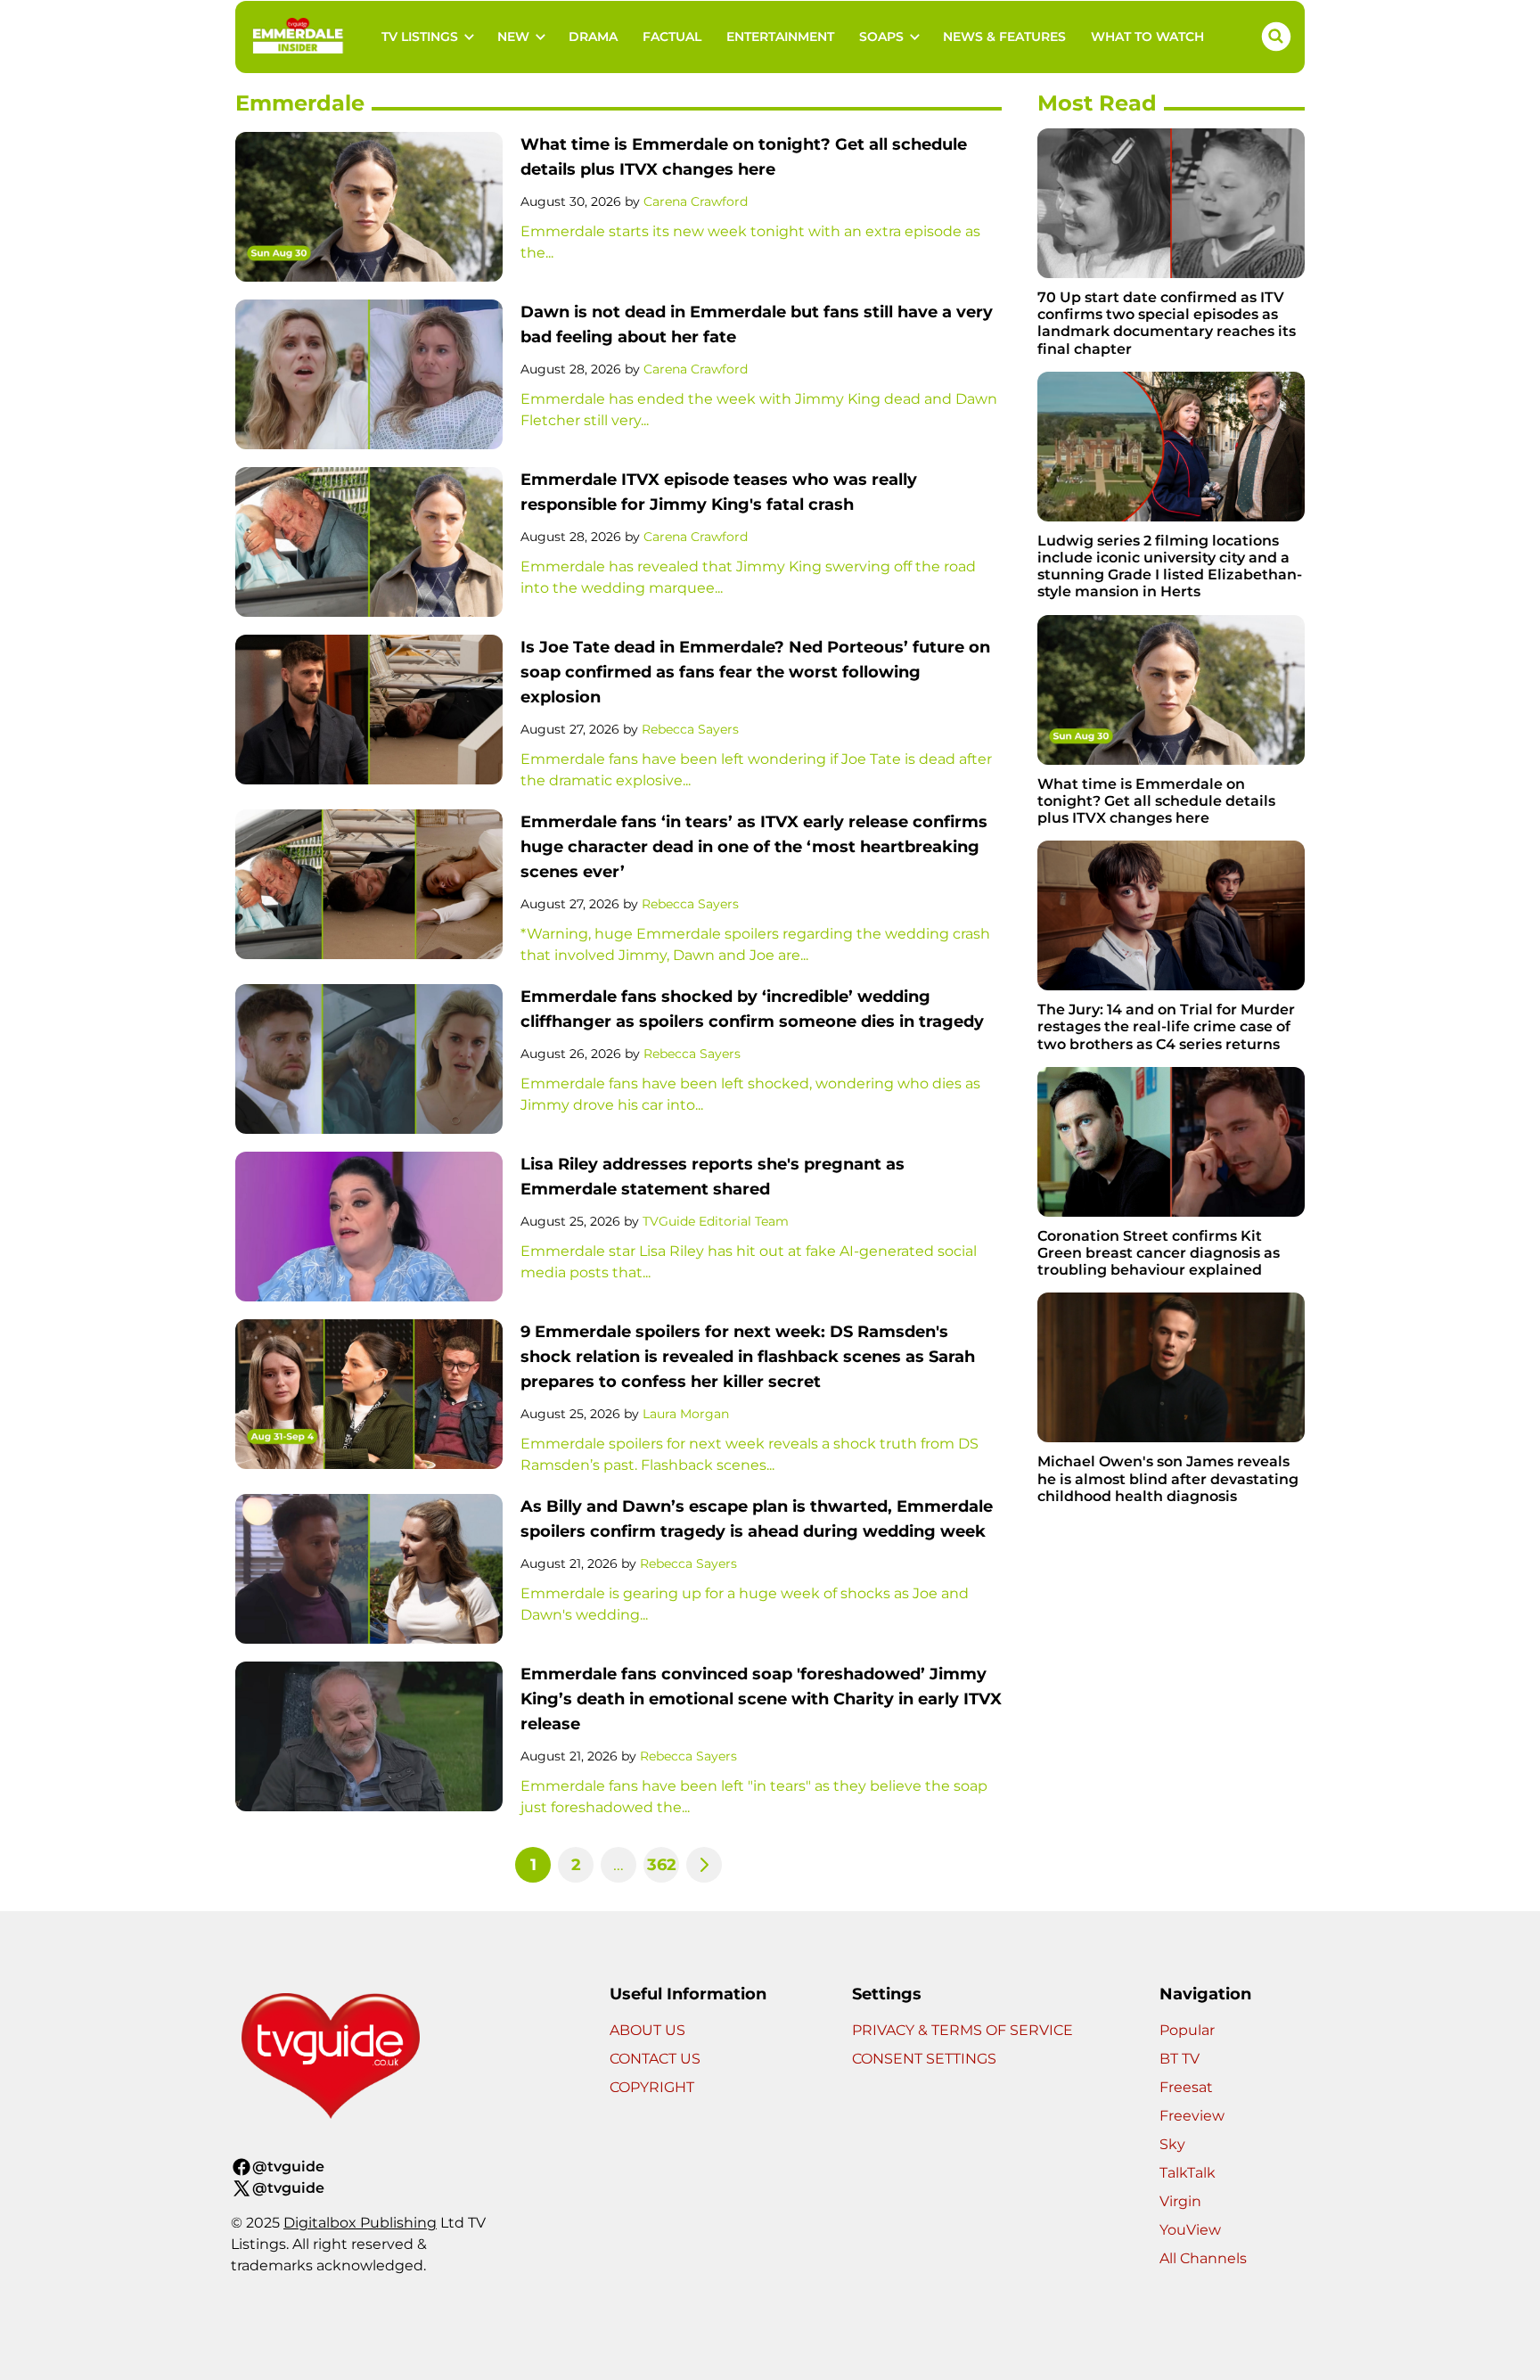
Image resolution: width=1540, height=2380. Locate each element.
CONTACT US (655, 2059)
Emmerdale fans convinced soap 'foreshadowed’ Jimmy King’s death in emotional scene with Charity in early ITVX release (761, 1699)
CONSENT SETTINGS (924, 2059)
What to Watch (1147, 37)
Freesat (1186, 2087)
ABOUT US (647, 2030)
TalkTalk (1188, 2173)
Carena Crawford (696, 201)
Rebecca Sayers (690, 729)
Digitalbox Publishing (360, 2223)
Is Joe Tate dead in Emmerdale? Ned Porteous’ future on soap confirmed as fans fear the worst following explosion (755, 672)
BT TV (1180, 2059)
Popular (1187, 2030)
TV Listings (420, 37)
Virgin (1180, 2201)
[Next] (704, 1865)
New (513, 37)
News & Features (1004, 37)
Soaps (881, 37)
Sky (1172, 2144)
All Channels (1203, 2258)
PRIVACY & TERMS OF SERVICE (962, 2030)
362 (662, 1865)
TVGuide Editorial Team (716, 1221)
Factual (672, 37)
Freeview (1192, 2116)
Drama (593, 37)
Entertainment (780, 37)
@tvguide (288, 2167)
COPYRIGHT (652, 2087)
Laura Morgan (686, 1414)
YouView (1190, 2230)
